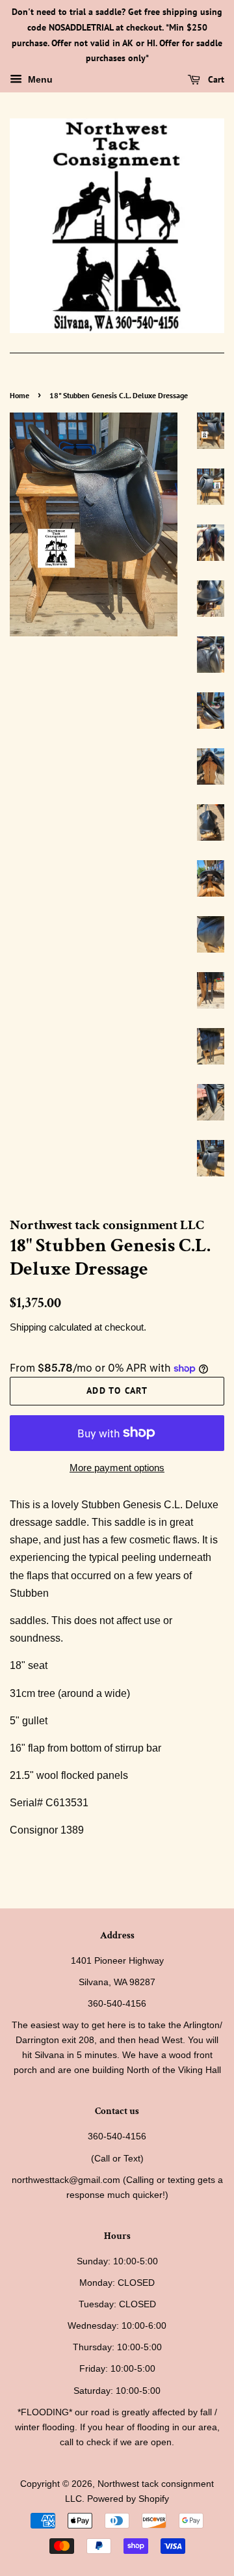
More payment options (117, 1468)
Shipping (28, 1327)
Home (19, 395)
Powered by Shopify (128, 2499)
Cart (215, 79)
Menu (39, 80)
